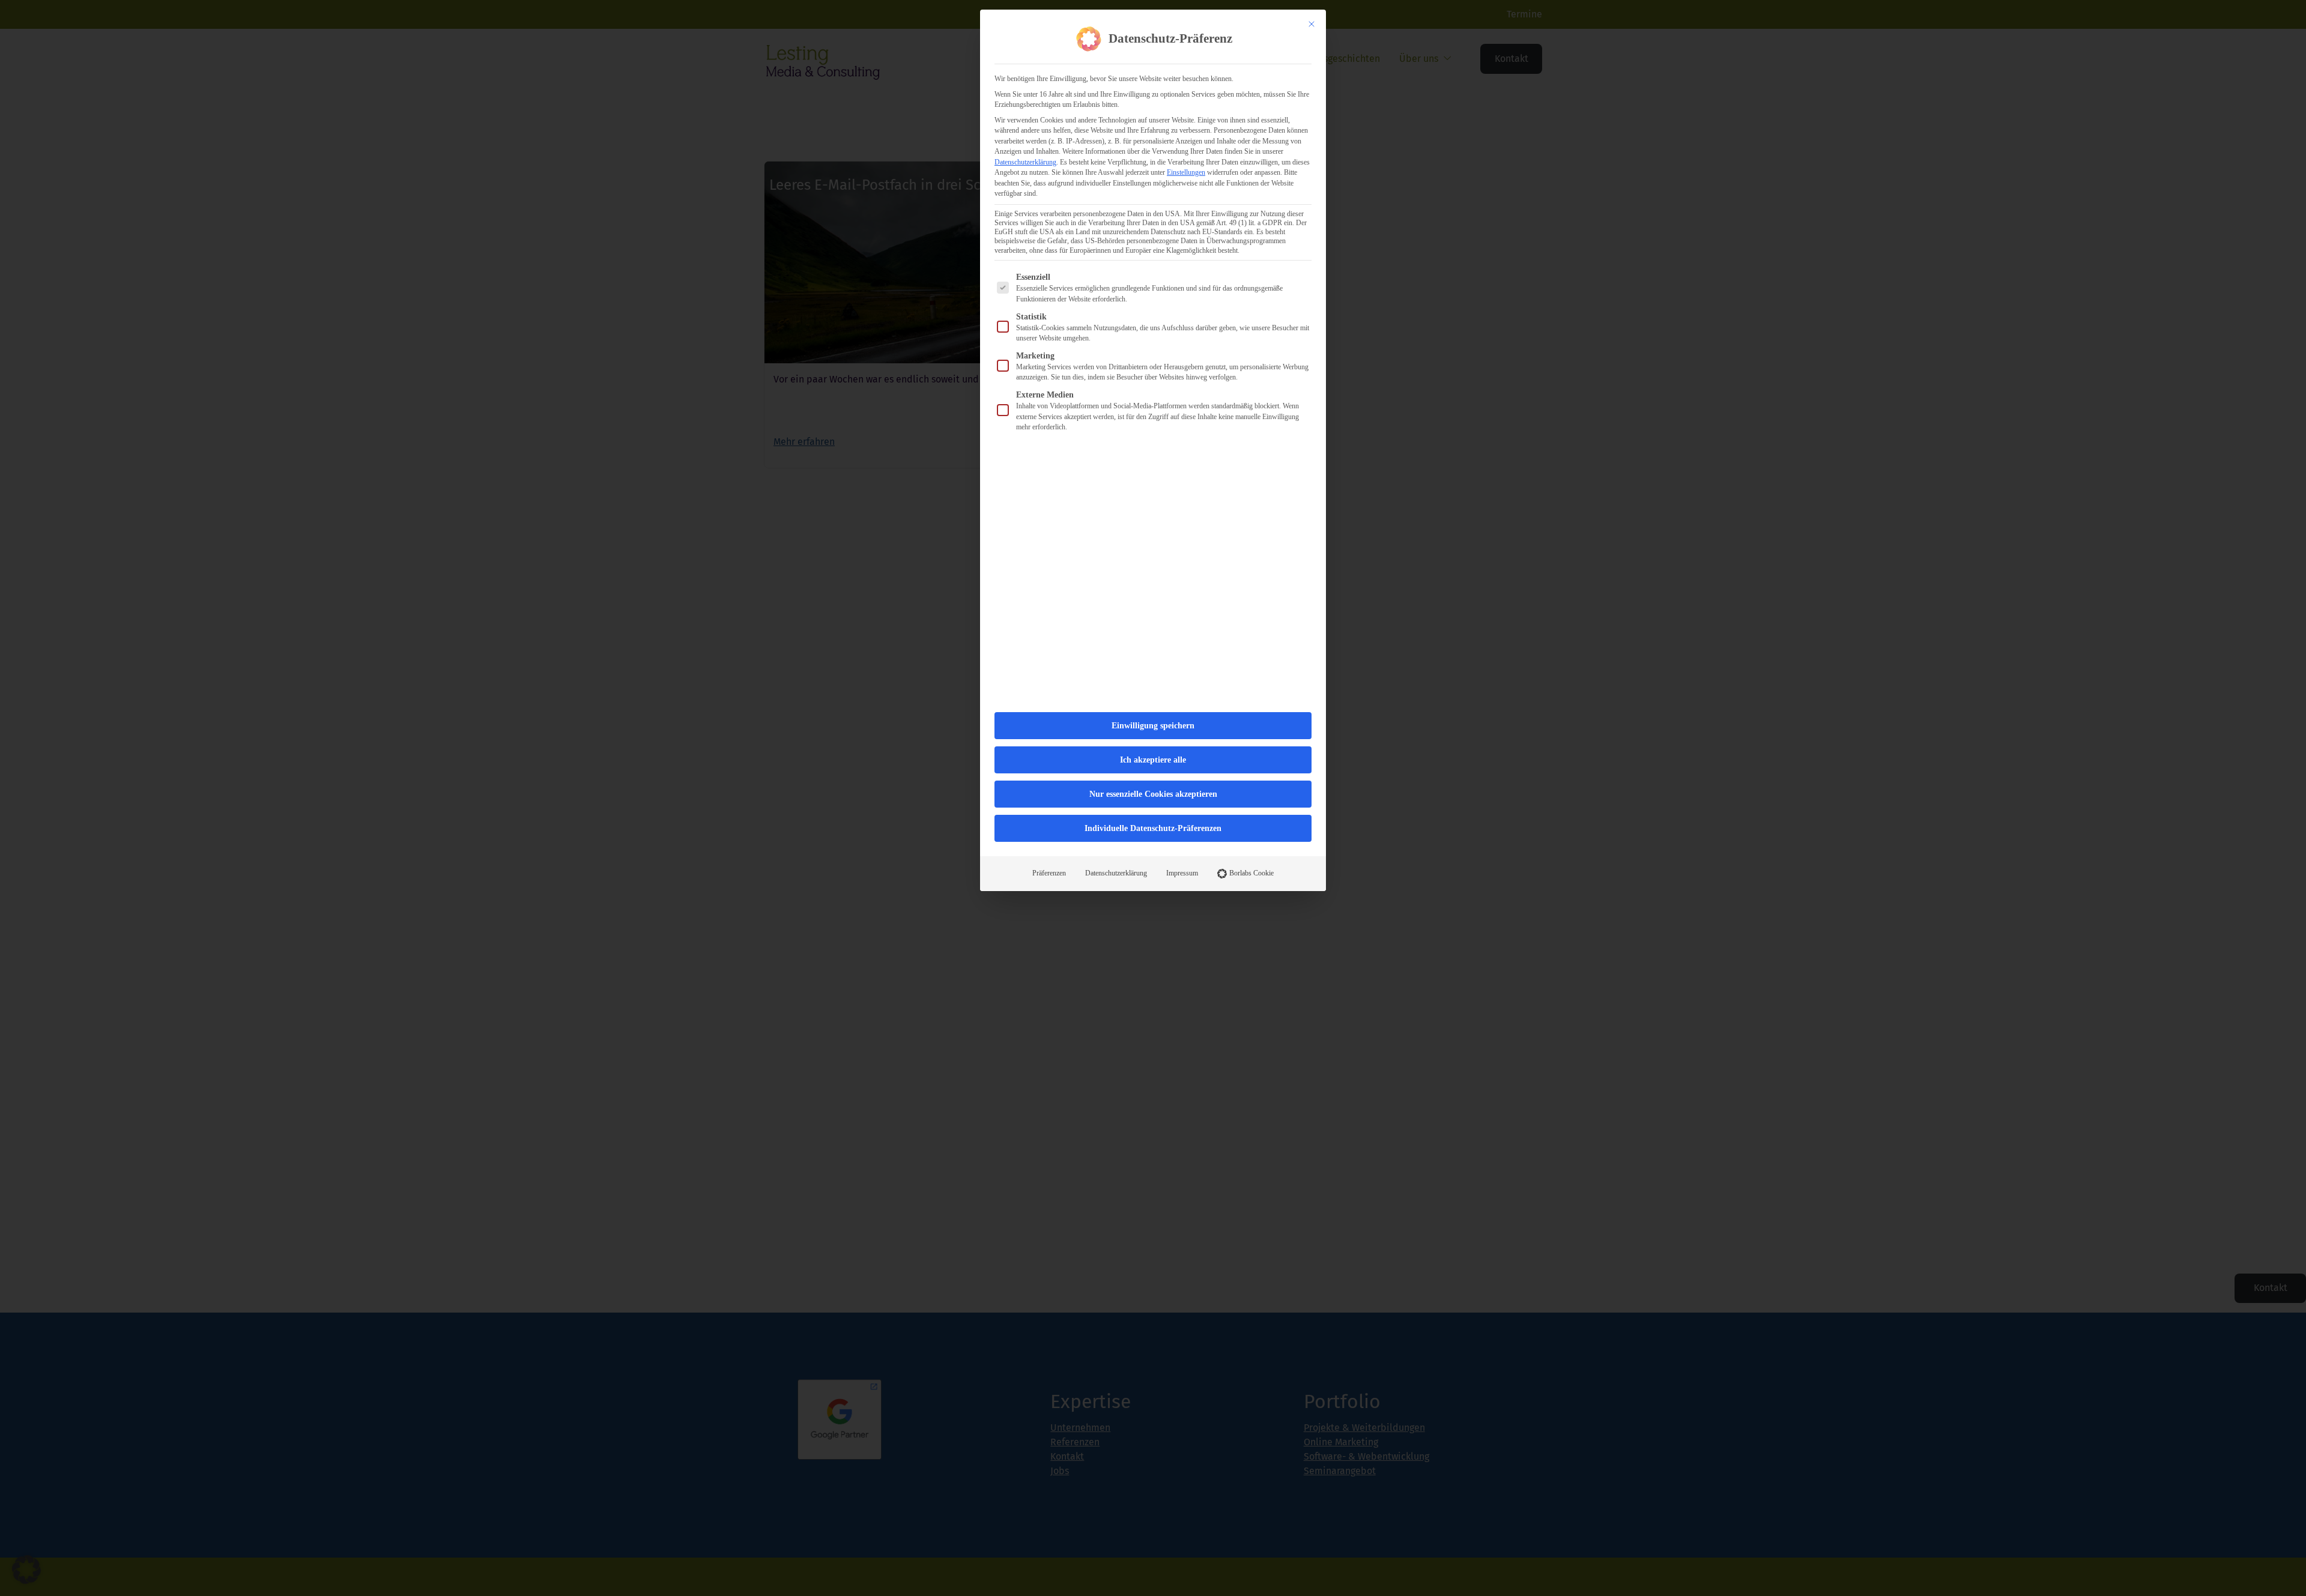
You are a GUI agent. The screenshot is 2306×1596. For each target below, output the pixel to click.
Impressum (1182, 873)
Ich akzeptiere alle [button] (1153, 760)
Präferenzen (1049, 873)
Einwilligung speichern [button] (1153, 726)
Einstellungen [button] (1186, 172)
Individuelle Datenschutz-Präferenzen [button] (1153, 828)
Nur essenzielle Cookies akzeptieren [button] (1153, 794)
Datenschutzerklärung (1025, 162)
